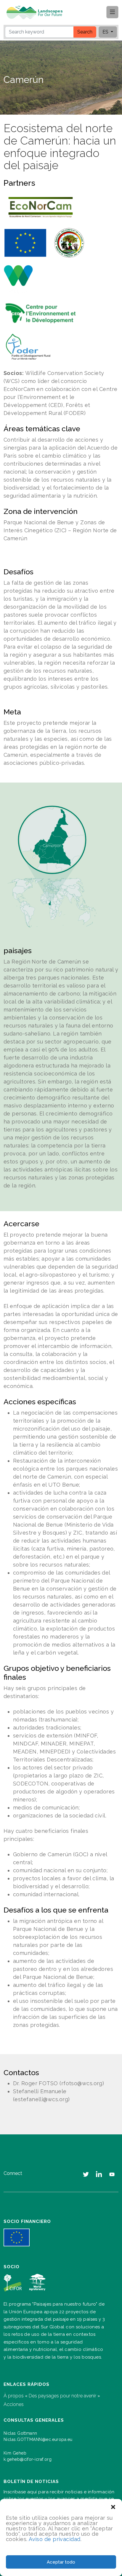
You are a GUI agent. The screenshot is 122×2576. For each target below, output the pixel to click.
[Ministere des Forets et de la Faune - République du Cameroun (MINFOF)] (69, 243)
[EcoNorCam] (41, 208)
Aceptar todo (61, 2562)
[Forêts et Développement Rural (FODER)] (28, 347)
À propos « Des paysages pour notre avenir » (52, 2396)
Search (85, 32)
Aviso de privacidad (55, 2539)
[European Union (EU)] (25, 243)
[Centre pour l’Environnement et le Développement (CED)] (41, 313)
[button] (113, 2506)
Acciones (14, 2404)
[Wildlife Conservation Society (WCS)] (18, 280)
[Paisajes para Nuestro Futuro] (37, 13)
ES (106, 32)
